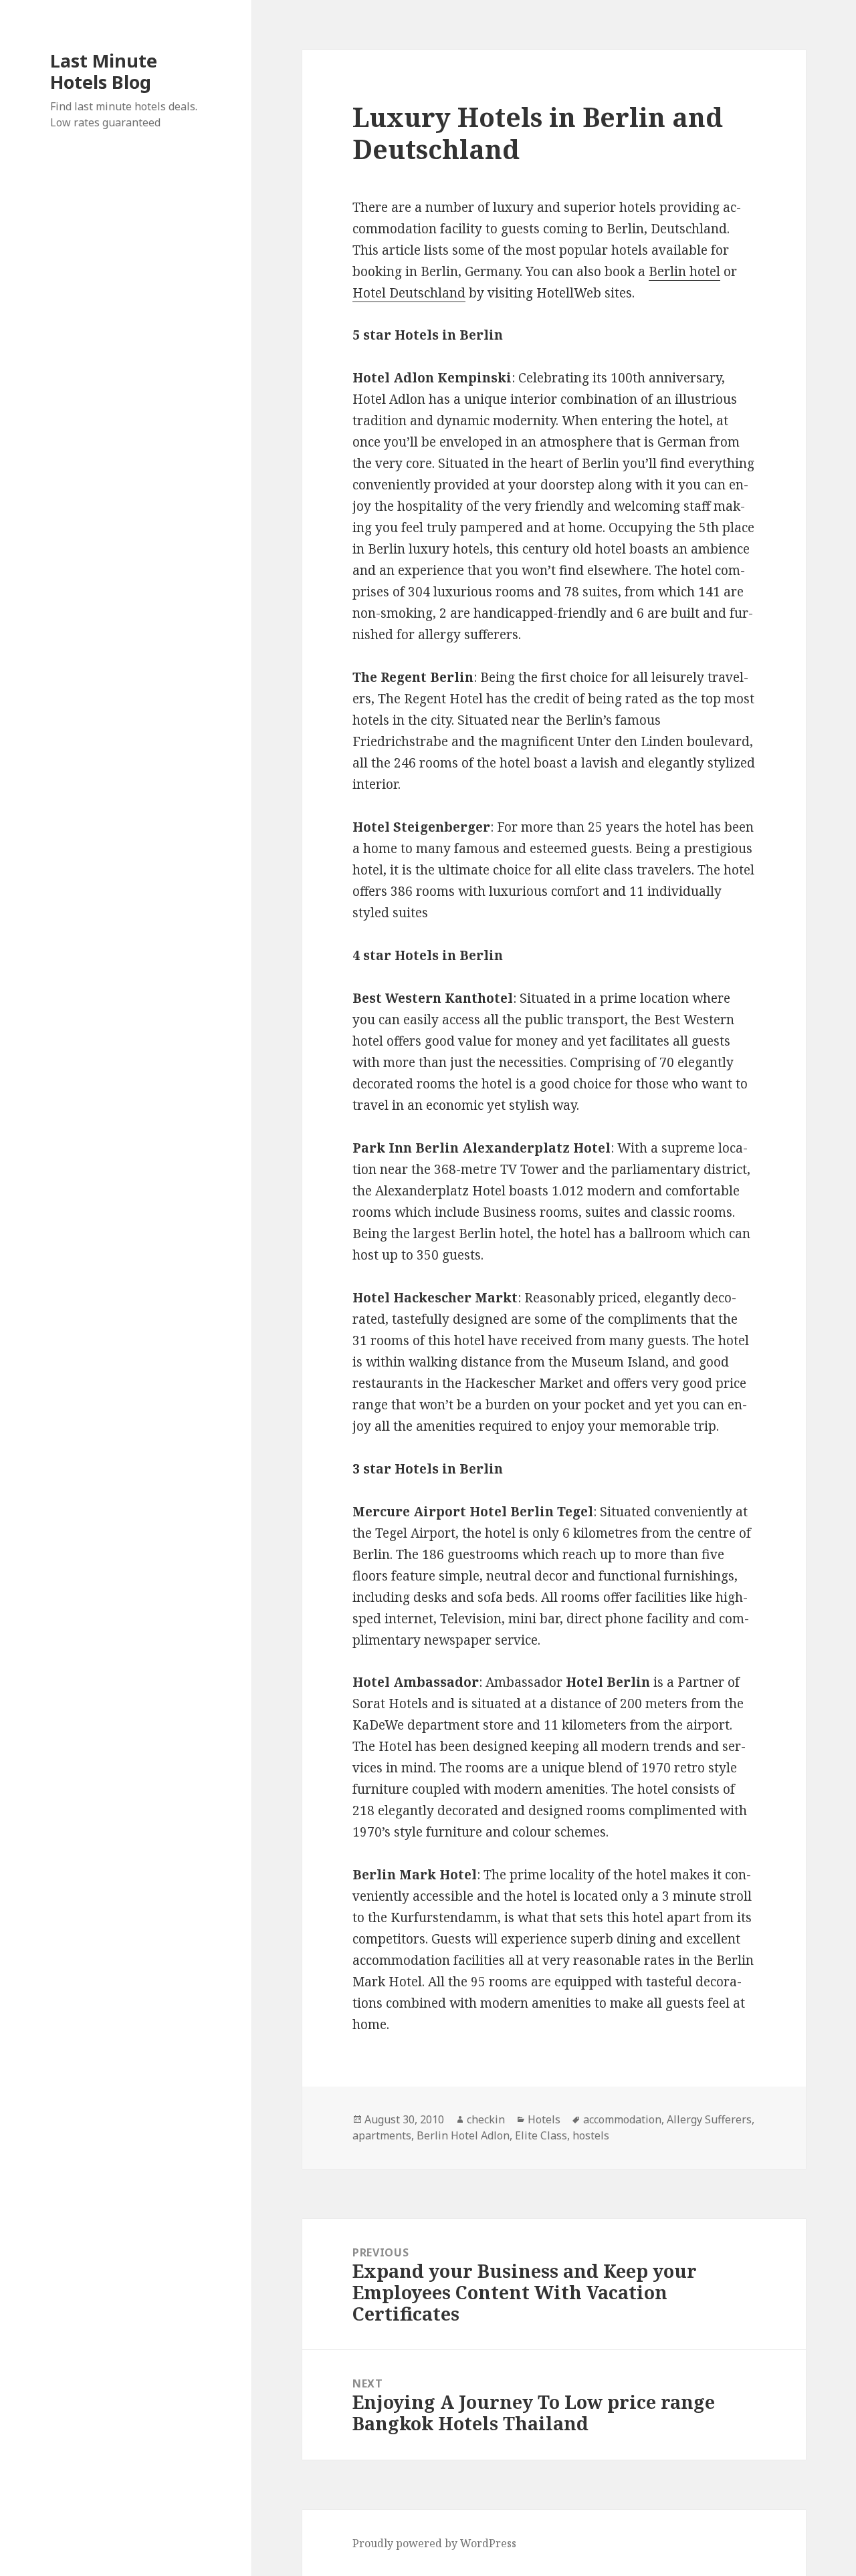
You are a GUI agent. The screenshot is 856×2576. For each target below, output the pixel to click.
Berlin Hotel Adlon (463, 2135)
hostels (591, 2135)
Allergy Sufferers (709, 2119)
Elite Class (541, 2135)
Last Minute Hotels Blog (104, 71)
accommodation (622, 2119)
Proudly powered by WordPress (434, 2543)
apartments (382, 2135)
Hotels (544, 2119)
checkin (486, 2119)
